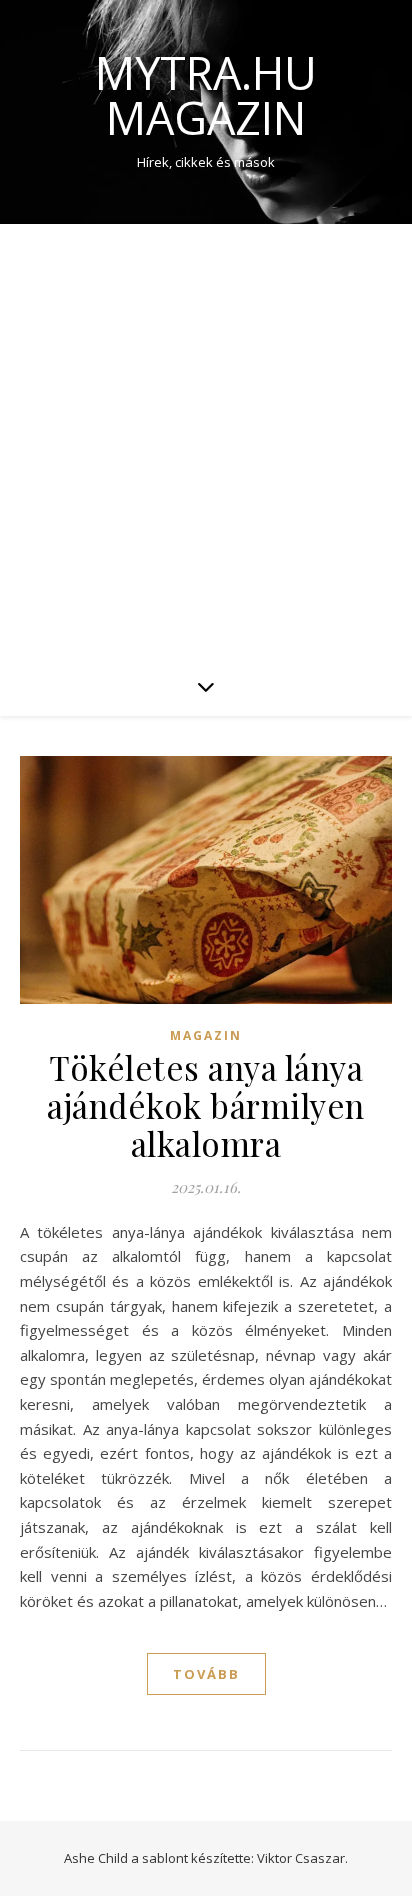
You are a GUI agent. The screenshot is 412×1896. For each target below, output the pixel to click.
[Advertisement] (206, 440)
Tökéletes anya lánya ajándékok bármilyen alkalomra (206, 1105)
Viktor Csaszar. (302, 1858)
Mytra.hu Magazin (206, 95)
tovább (206, 1674)
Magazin (206, 1035)
